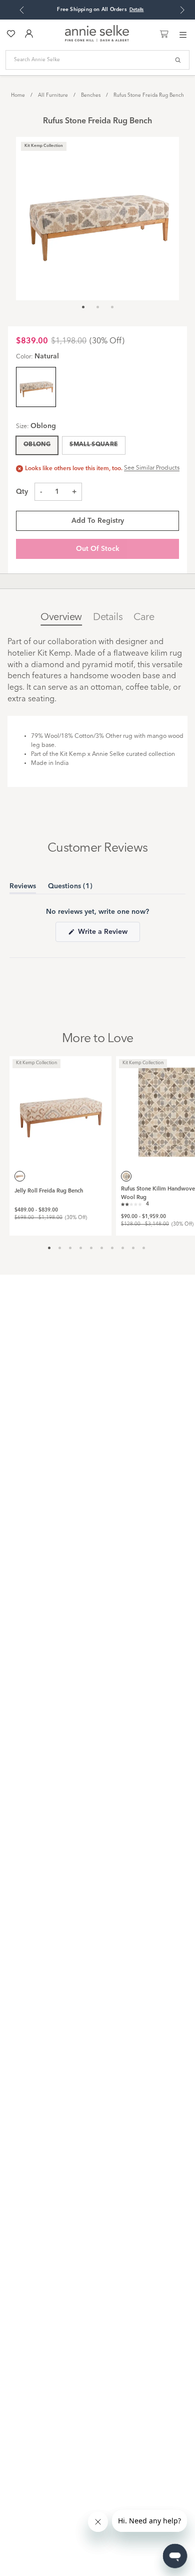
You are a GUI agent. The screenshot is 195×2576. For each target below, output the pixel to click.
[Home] (97, 40)
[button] (135, 1204)
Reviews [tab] (23, 888)
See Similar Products (152, 468)
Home (18, 95)
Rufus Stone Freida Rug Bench (149, 95)
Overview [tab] (61, 618)
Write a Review (108, 935)
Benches (91, 95)
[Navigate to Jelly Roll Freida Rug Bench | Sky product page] (60, 1107)
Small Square (93, 445)
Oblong (37, 445)
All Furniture (53, 95)
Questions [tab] (70, 888)
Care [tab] (144, 618)
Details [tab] (108, 618)
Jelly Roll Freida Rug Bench (49, 1191)
